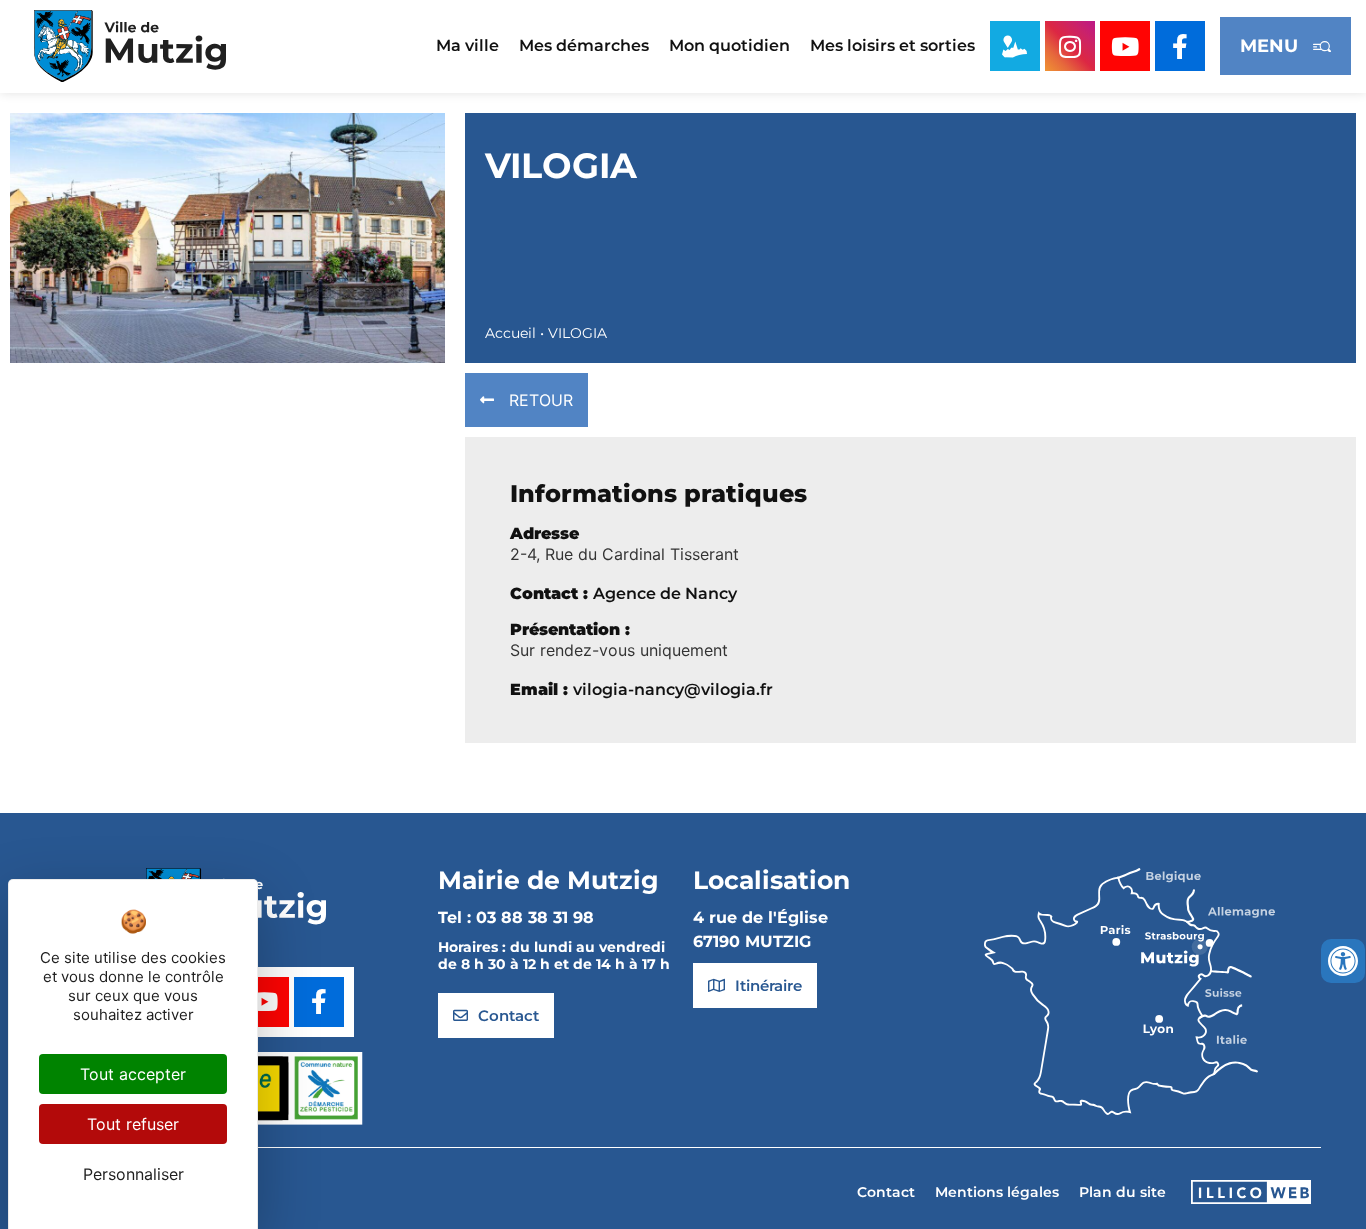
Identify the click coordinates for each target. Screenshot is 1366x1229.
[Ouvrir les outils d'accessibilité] (1343, 961)
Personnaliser (133, 1174)
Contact (886, 1192)
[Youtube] (1125, 46)
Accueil (510, 333)
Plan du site (1122, 1192)
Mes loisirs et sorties (892, 45)
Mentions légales (997, 1192)
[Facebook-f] (1180, 46)
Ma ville (467, 45)
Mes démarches (584, 45)
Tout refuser (133, 1124)
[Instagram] (1070, 46)
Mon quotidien (729, 45)
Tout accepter (133, 1074)
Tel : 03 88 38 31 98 (516, 917)
